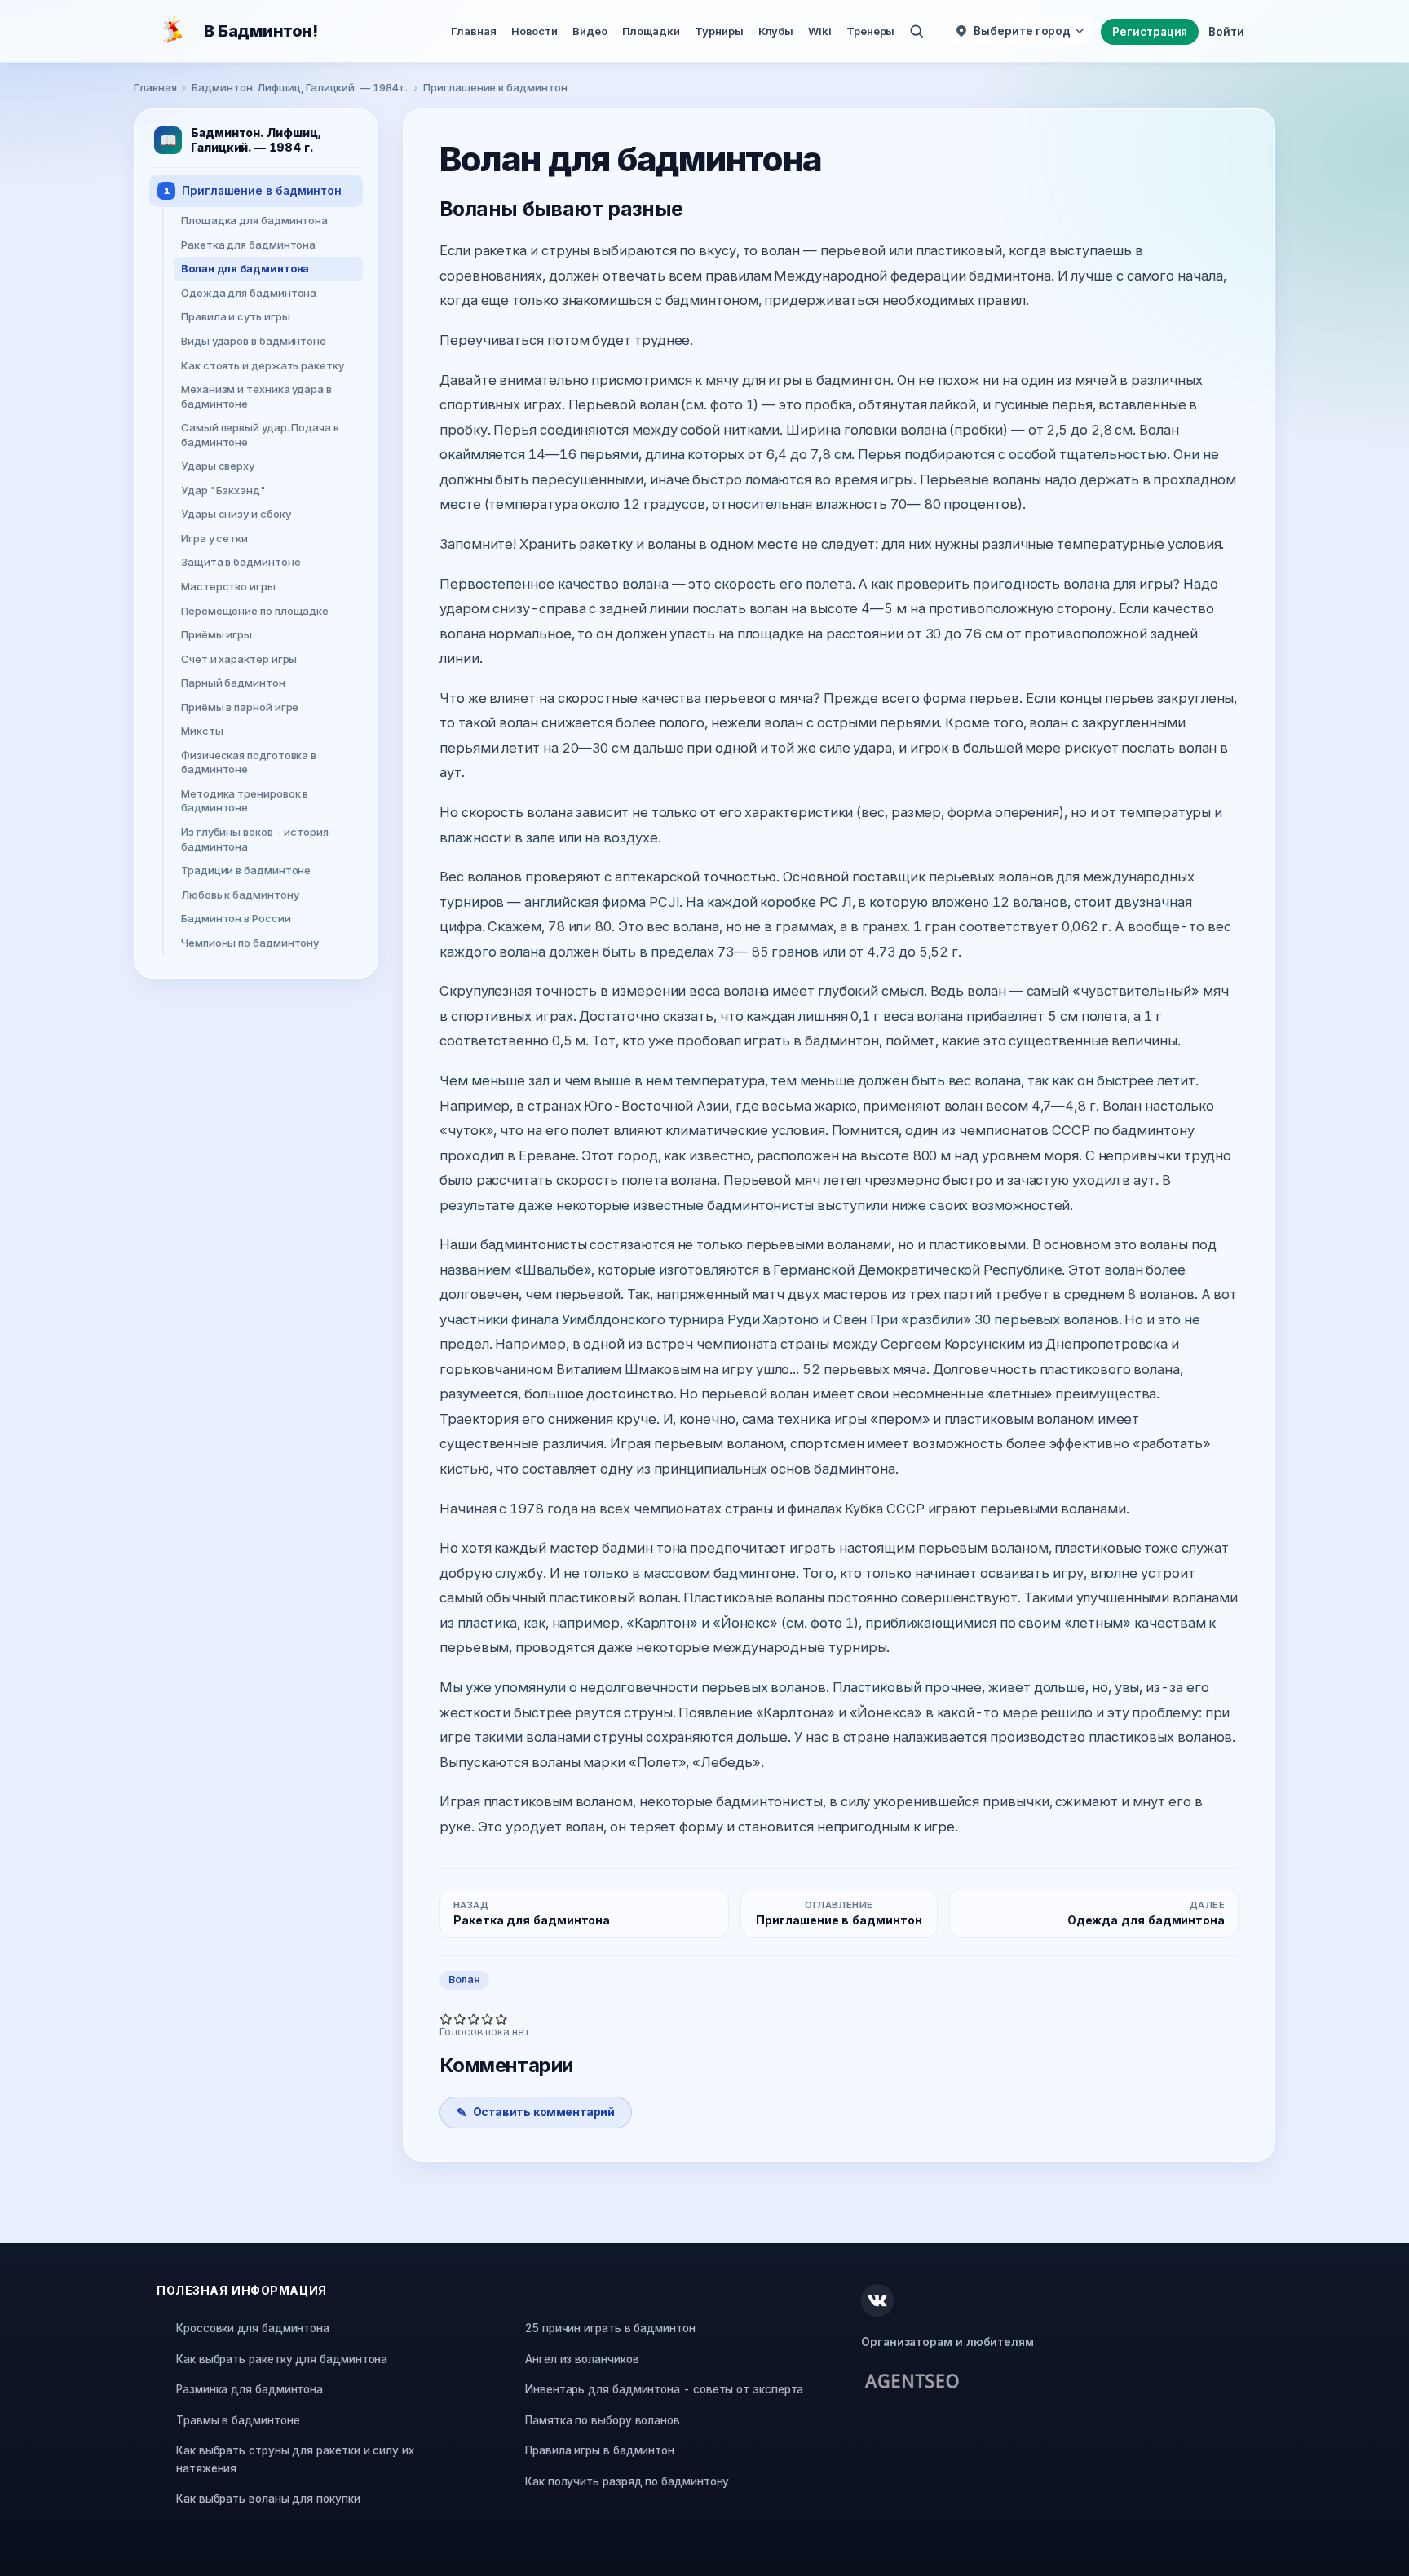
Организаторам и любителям (947, 2342)
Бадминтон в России (236, 918)
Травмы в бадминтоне (238, 2420)
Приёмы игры (216, 634)
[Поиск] (917, 31)
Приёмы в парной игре (240, 706)
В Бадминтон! (261, 31)
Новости (534, 31)
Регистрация (1150, 32)
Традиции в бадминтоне (246, 870)
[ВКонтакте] (877, 2300)
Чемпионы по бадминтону (250, 943)
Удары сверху (218, 466)
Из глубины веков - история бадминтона (255, 839)
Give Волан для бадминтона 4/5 (488, 2019)
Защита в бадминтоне (241, 562)
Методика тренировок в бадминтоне (245, 801)
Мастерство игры (228, 586)
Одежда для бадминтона (249, 293)
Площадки (651, 31)
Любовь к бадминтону (240, 894)
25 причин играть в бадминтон (610, 2328)
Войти (1226, 32)
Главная (473, 31)
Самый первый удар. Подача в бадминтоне (260, 435)
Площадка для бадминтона (254, 220)
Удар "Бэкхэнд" (223, 490)
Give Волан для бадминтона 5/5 (502, 2019)
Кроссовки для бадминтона (253, 2328)
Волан (464, 1979)
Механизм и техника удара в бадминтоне (256, 396)
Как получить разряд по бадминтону (627, 2481)
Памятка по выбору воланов (603, 2420)
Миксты (202, 731)
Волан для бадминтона (245, 268)
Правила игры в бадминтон (600, 2450)
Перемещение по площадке (255, 610)
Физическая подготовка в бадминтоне (249, 762)
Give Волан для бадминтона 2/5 (460, 2019)
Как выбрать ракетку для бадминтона (282, 2359)
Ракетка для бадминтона (248, 245)
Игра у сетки (214, 538)
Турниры (719, 31)
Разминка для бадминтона (250, 2389)
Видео (590, 31)
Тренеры (870, 31)
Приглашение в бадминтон (495, 87)
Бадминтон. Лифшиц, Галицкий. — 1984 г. (300, 87)
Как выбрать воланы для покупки (268, 2499)
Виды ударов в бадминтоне (254, 341)
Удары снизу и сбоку (236, 514)
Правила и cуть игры (235, 316)
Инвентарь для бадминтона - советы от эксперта (664, 2389)
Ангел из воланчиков (582, 2359)
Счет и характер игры (239, 658)
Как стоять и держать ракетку (263, 365)
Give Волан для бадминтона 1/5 (446, 2019)
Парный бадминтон (233, 683)
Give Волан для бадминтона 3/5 (474, 2019)
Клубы (776, 31)
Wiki (820, 31)
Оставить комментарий (544, 2112)
